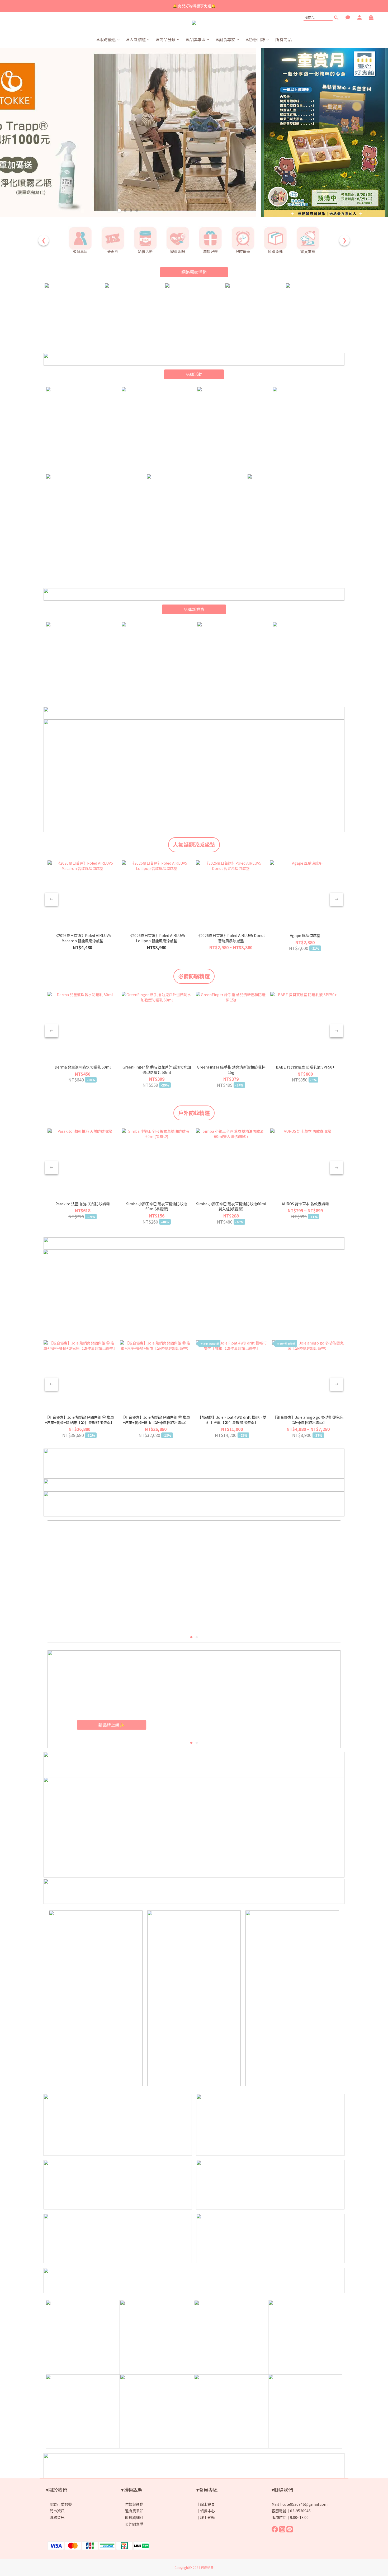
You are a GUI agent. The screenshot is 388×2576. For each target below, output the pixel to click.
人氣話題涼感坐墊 (194, 844)
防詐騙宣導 (134, 2524)
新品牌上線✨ (112, 1724)
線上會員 (207, 2504)
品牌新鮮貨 (194, 609)
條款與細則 (134, 2517)
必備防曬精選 (194, 976)
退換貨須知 (134, 2511)
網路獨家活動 (194, 272)
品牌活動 (194, 374)
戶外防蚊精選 (194, 1113)
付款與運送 (134, 2504)
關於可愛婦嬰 (61, 2504)
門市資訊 (57, 2511)
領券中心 (207, 2511)
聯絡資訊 (57, 2517)
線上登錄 (207, 2517)
